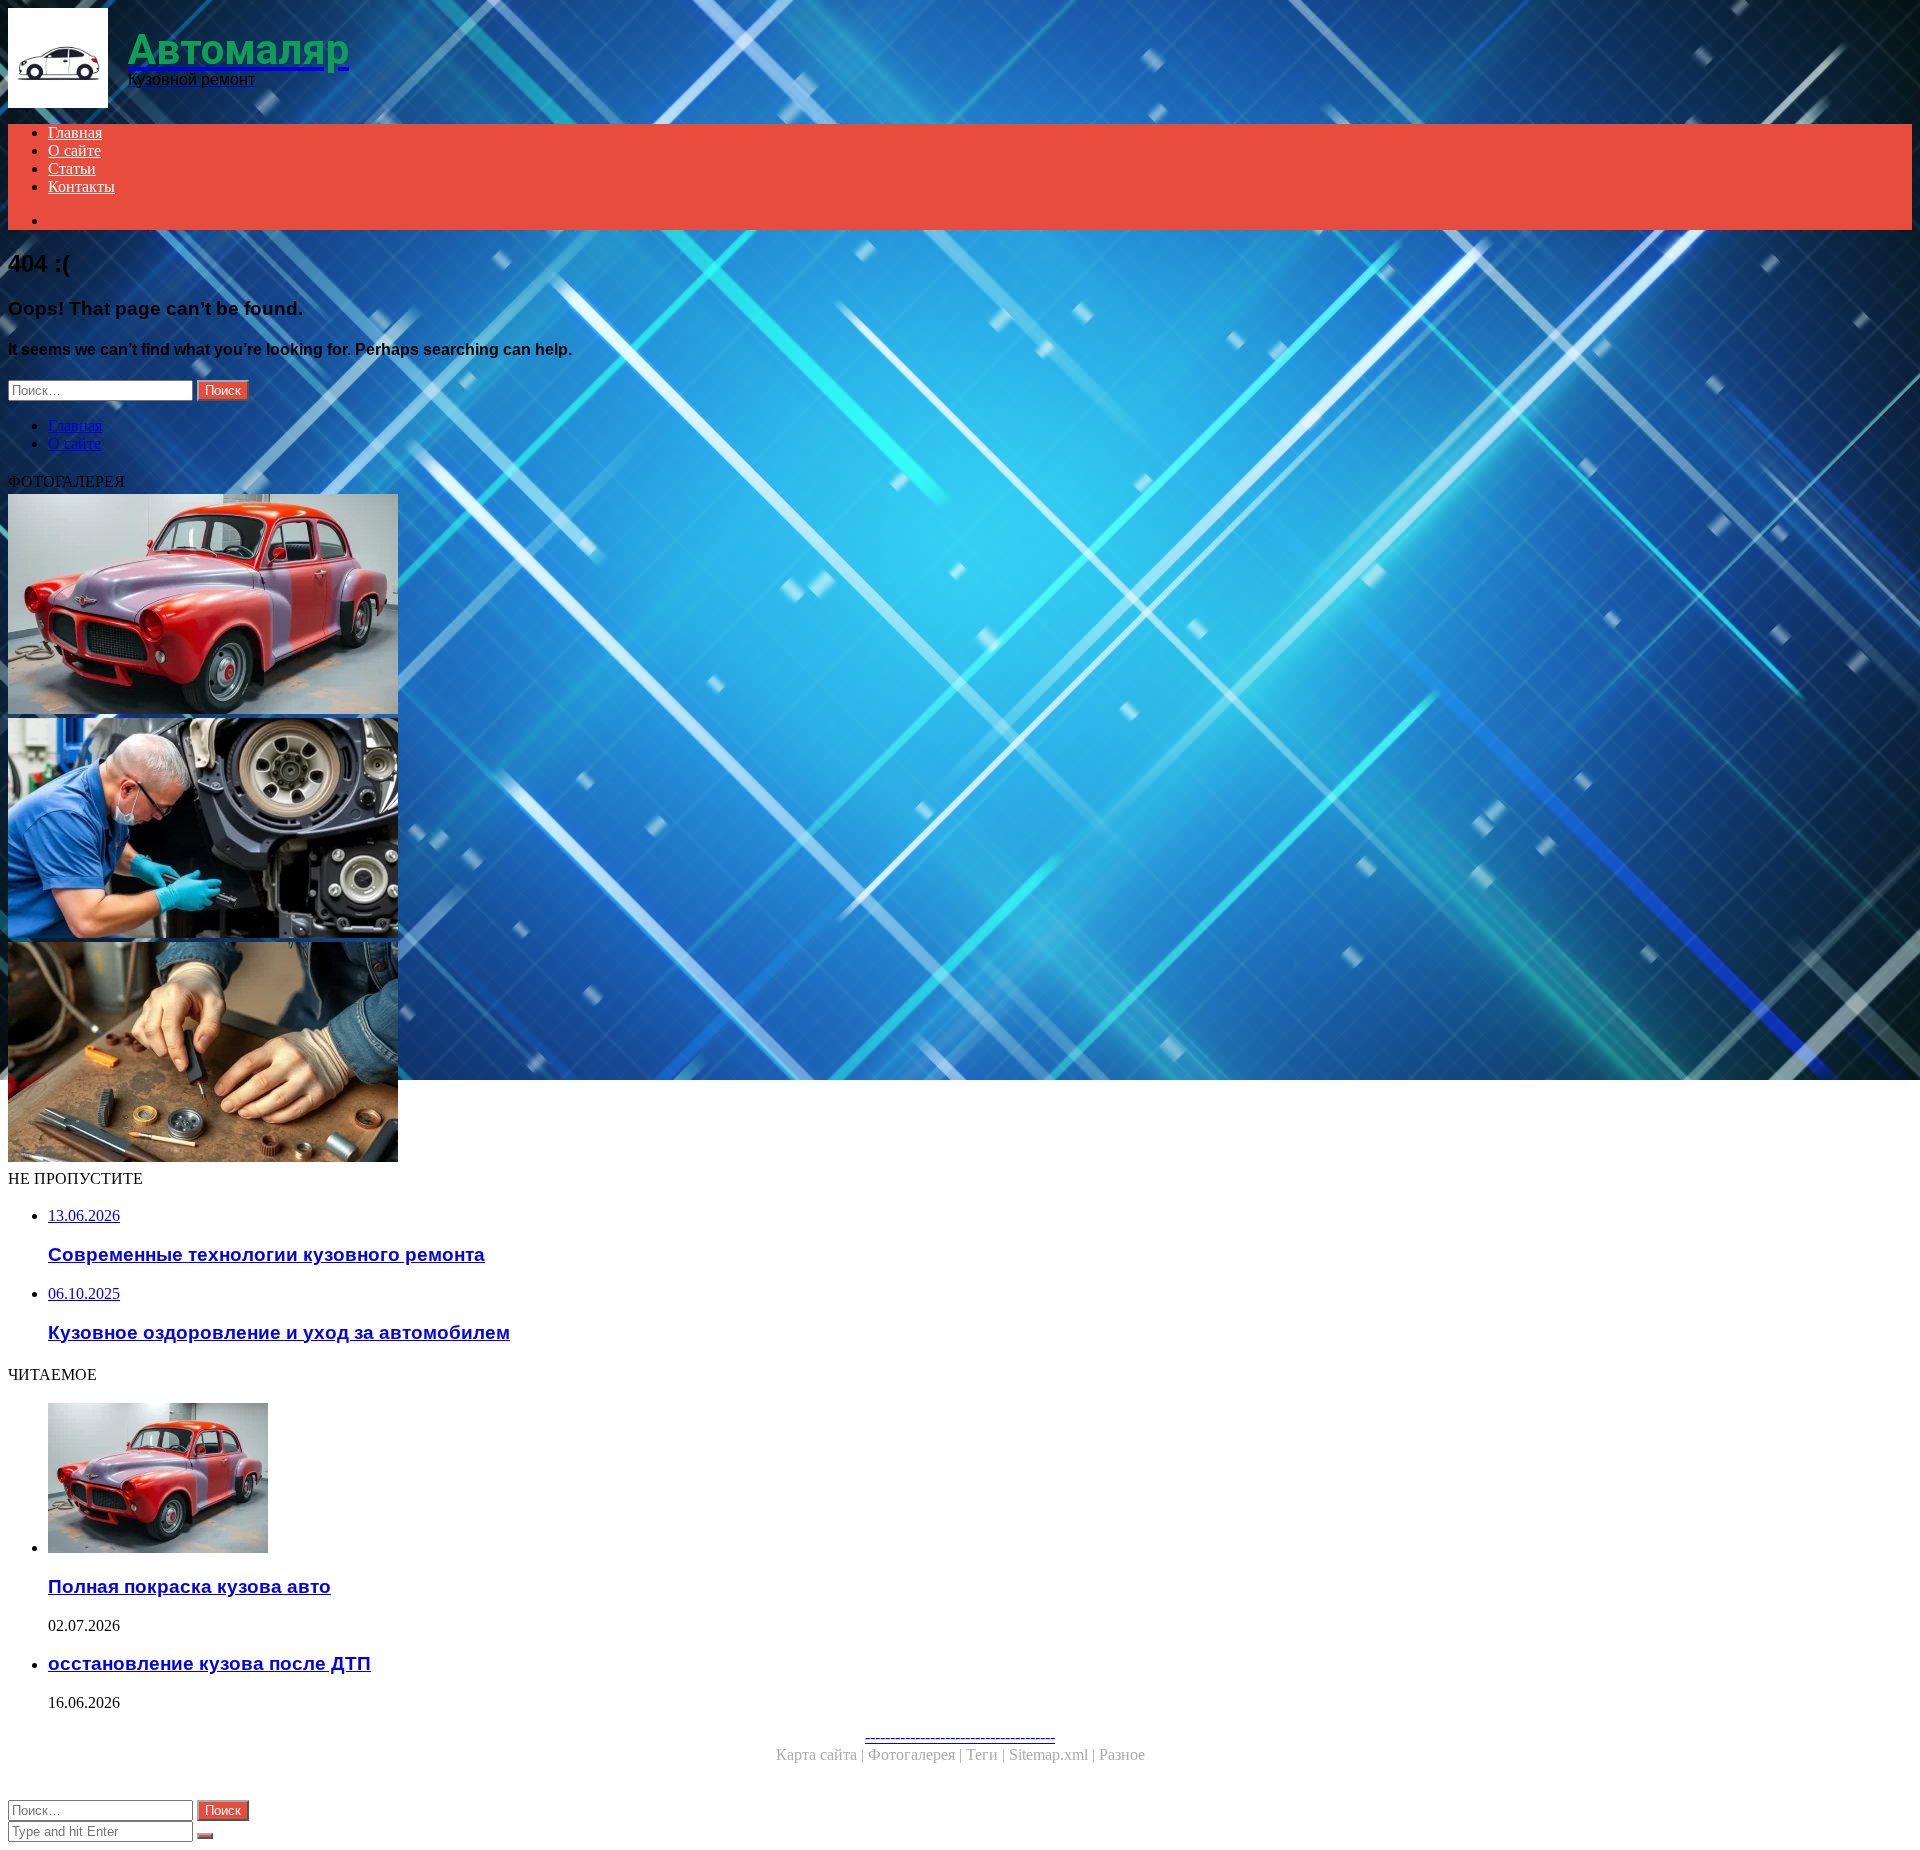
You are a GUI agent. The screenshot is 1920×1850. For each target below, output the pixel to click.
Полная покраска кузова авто (189, 1586)
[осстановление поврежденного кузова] (608, 1054)
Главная (75, 132)
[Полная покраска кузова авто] (608, 606)
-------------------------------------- (960, 1736)
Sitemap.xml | (1054, 1754)
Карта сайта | (822, 1754)
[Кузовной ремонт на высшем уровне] (608, 830)
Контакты (81, 186)
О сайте (74, 150)
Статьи (72, 168)
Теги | (987, 1754)
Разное (1122, 1754)
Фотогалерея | (917, 1754)
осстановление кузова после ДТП (209, 1663)
